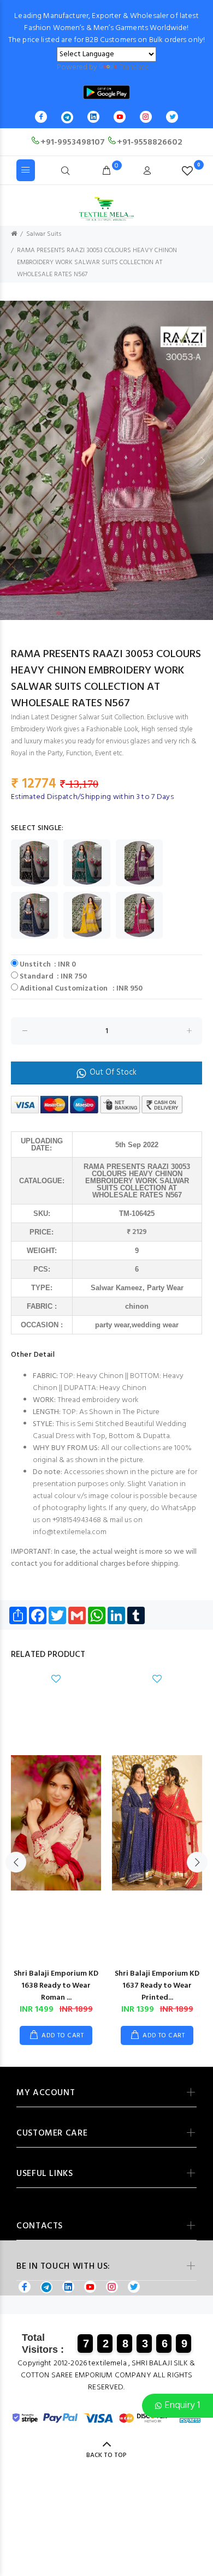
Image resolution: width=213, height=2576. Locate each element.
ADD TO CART (63, 2036)
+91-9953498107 (73, 142)
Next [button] (203, 461)
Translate (134, 67)
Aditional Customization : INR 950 (81, 989)
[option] (106, 460)
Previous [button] (10, 461)
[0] (187, 171)
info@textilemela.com (70, 1532)
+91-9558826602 (150, 142)
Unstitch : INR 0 (48, 965)
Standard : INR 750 (53, 977)
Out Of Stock (113, 1072)
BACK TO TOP (106, 2455)
